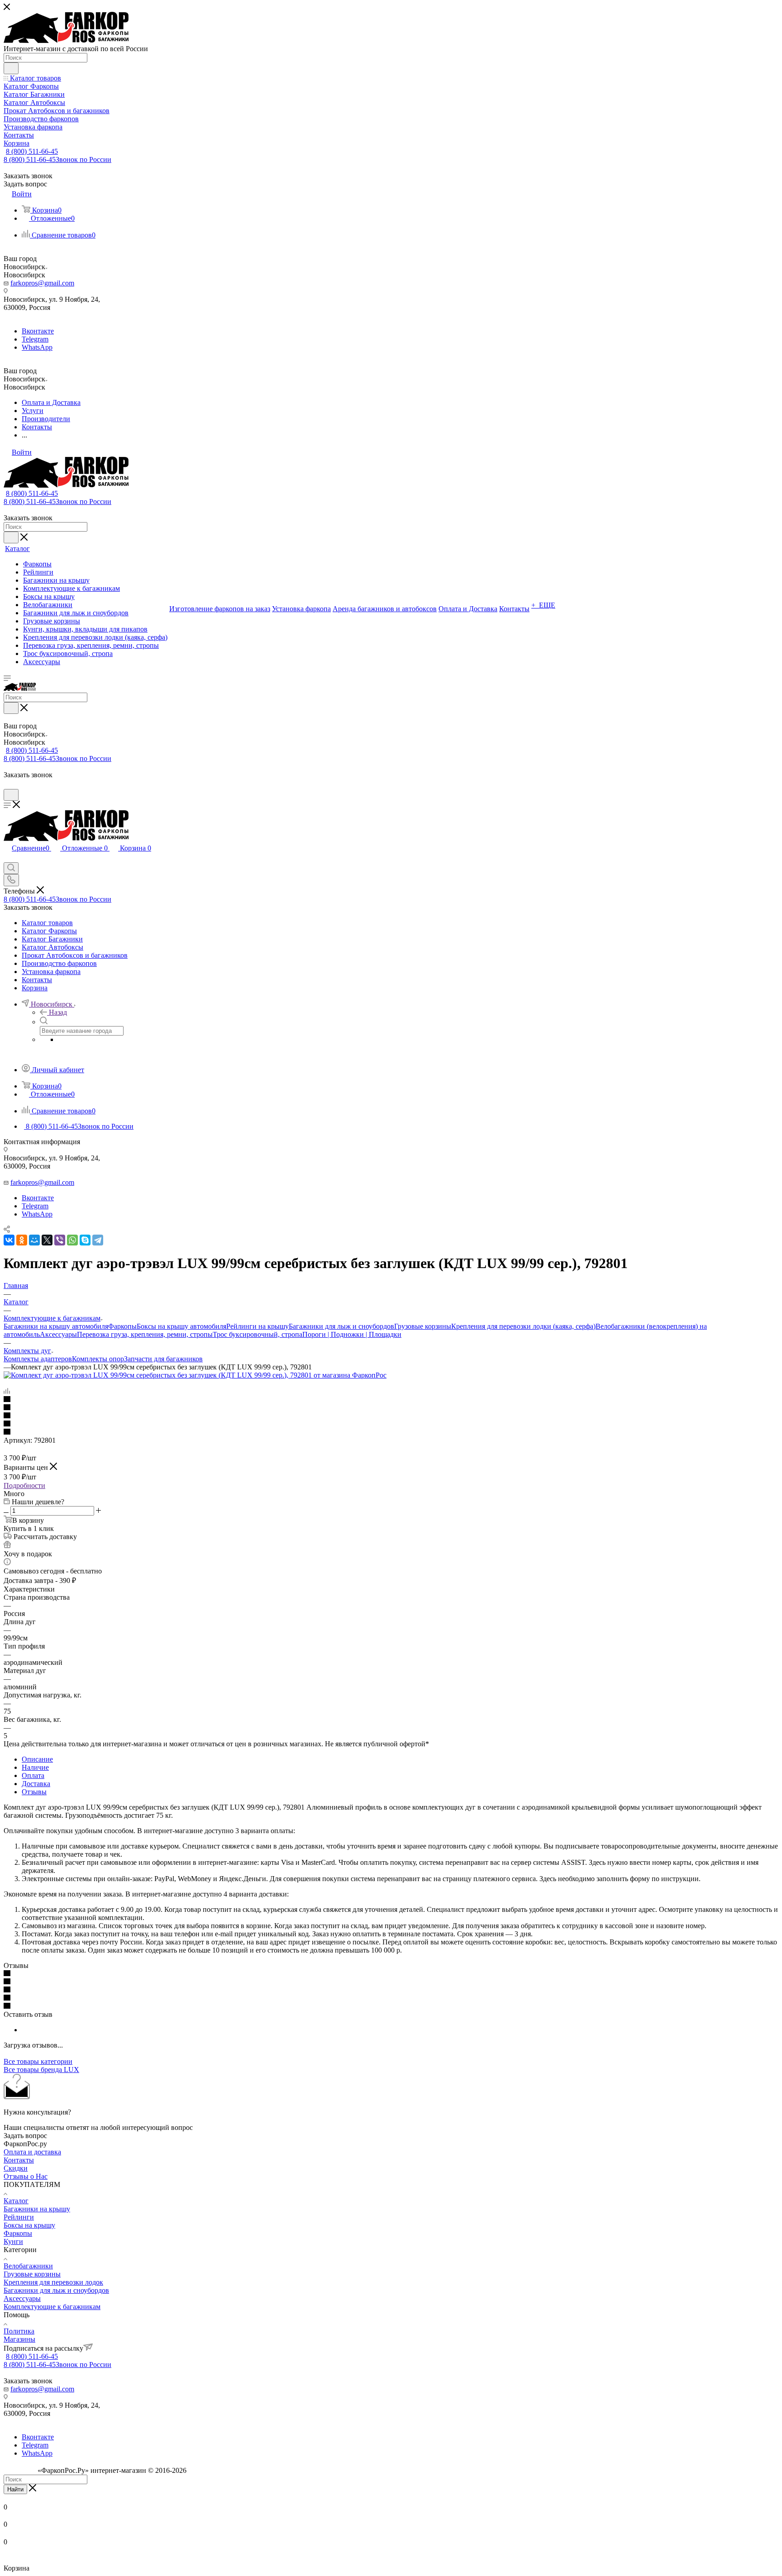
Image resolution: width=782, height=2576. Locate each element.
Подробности (24, 1485)
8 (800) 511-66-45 (32, 151)
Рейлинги (19, 2217)
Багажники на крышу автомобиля (56, 1326)
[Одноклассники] (22, 1240)
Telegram (35, 339)
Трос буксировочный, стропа (257, 1334)
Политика (19, 2331)
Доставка (36, 1784)
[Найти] (11, 68)
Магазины (19, 2339)
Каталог (16, 2201)
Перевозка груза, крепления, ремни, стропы (145, 1334)
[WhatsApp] (72, 1240)
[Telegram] (98, 1240)
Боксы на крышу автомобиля (181, 1326)
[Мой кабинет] (8, 785)
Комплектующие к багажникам (52, 2307)
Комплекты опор (98, 1359)
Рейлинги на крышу (257, 1326)
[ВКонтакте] (9, 1240)
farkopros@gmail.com (42, 283)
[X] (47, 1240)
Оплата (33, 1775)
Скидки (16, 2168)
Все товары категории (38, 2061)
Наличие (35, 1767)
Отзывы (34, 1792)
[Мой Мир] (34, 1240)
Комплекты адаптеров (38, 1359)
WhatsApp (37, 347)
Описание (37, 1759)
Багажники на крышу (37, 2209)
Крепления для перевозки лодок (53, 2282)
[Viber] (60, 1240)
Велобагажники (28, 2266)
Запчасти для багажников (163, 1359)
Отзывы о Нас (26, 2176)
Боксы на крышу (29, 2225)
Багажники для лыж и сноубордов (341, 1326)
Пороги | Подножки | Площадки (352, 1334)
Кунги (13, 2241)
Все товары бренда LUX (41, 2070)
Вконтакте (38, 331)
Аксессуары (58, 1334)
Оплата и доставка (32, 2152)
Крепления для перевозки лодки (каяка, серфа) (523, 1326)
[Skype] (85, 1240)
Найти (15, 2489)
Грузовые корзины (423, 1326)
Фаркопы (122, 1326)
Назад (58, 1012)
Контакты (19, 2160)
